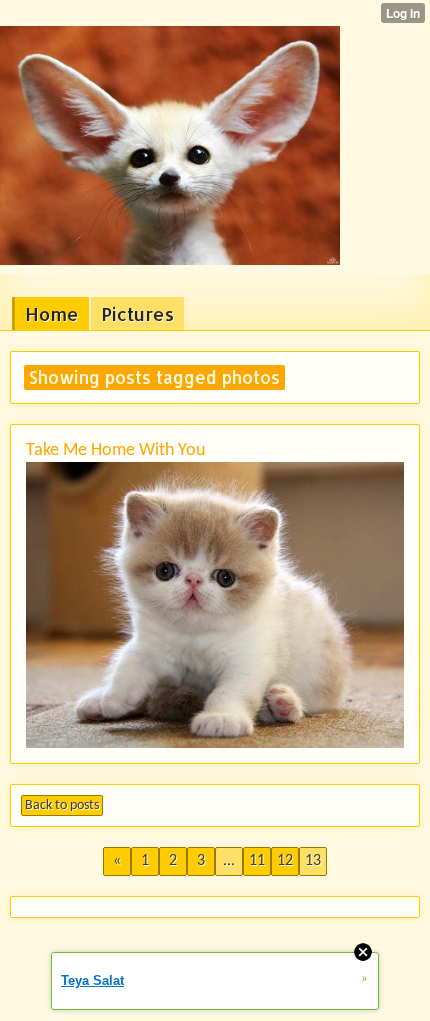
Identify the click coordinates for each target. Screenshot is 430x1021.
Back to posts (62, 805)
